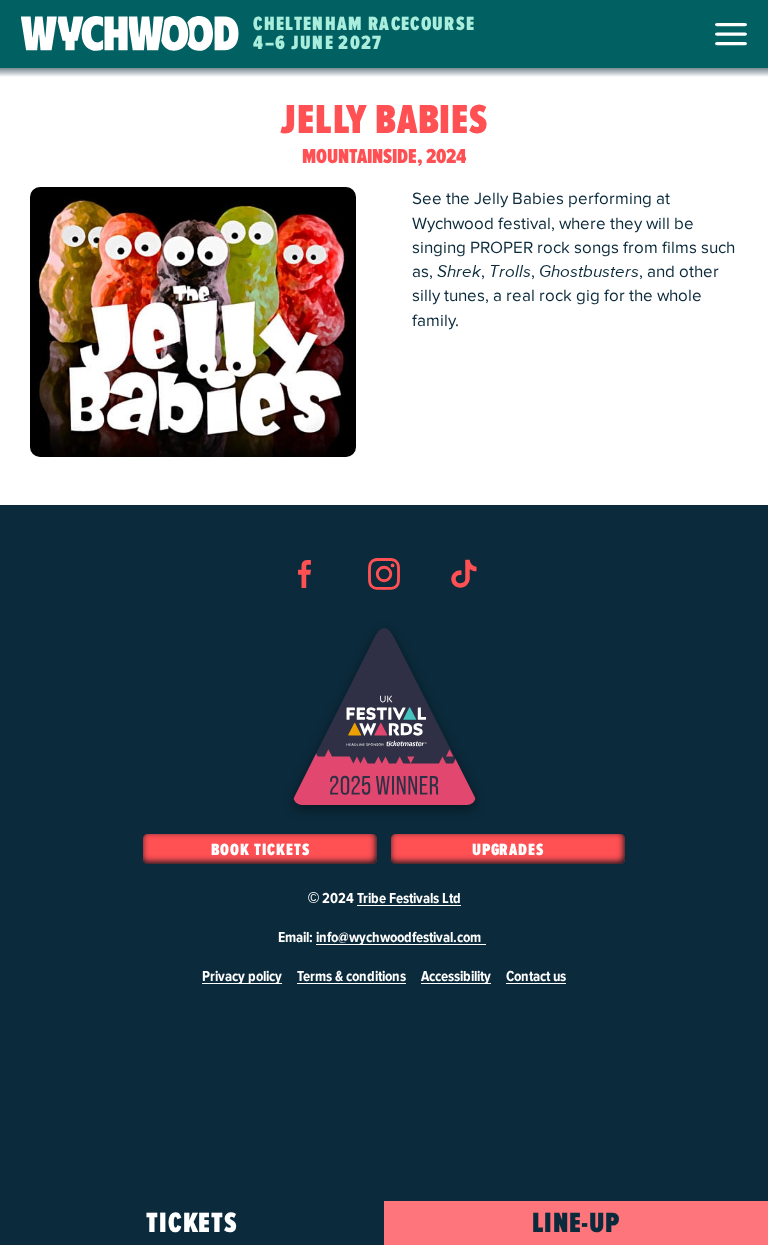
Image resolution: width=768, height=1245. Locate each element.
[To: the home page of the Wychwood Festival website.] (130, 34)
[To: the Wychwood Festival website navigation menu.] (731, 34)
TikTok (463, 610)
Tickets (192, 1224)
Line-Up (576, 1224)
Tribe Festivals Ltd (409, 899)
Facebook (305, 610)
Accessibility (456, 977)
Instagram (384, 610)
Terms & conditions (351, 977)
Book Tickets (260, 850)
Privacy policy (242, 977)
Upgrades (508, 850)
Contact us (536, 977)
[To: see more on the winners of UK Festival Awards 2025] (384, 716)
